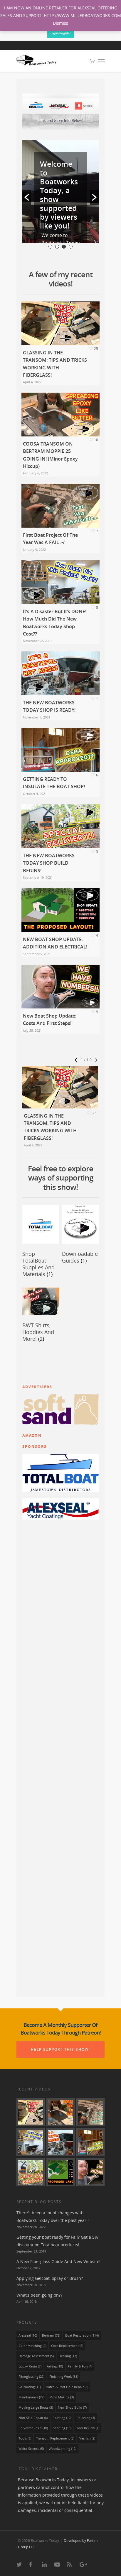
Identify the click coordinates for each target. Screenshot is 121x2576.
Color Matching (32, 2346)
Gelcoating (30, 2387)
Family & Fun (80, 2366)
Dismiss (60, 23)
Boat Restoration (82, 2335)
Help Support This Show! (60, 2049)
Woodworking (63, 2449)
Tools (25, 2438)
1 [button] (50, 247)
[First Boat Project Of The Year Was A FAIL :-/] (90, 2112)
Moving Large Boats (36, 2407)
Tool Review (88, 2428)
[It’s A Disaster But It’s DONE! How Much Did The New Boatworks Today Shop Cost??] (31, 2142)
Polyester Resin (33, 2428)
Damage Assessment (36, 2356)
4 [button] (71, 247)
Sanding (62, 2428)
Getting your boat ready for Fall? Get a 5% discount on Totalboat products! (57, 2241)
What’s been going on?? (39, 2295)
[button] (27, 197)
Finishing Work (64, 2377)
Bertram (51, 2335)
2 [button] (57, 247)
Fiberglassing (31, 2377)
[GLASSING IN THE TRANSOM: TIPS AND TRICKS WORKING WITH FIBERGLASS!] (31, 2112)
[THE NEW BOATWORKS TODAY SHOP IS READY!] (60, 2142)
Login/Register (61, 33)
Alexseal (28, 2335)
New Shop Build (72, 2407)
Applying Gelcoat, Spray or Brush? (50, 2278)
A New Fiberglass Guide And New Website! (58, 2261)
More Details (62, 319)
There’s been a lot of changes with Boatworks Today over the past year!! (53, 2216)
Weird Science (31, 2449)
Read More (54, 187)
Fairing (55, 2366)
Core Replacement (67, 2346)
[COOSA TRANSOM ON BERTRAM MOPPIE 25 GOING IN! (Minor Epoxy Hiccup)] (60, 2112)
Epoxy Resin (30, 2366)
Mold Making (62, 2397)
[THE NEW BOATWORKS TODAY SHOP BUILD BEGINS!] (31, 2172)
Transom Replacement (55, 2438)
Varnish (87, 2438)
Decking (68, 2356)
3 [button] (64, 247)
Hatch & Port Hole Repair (67, 2387)
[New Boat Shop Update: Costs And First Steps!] (90, 2172)
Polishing (86, 2418)
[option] (60, 192)
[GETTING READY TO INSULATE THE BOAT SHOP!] (90, 2142)
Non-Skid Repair (33, 2418)
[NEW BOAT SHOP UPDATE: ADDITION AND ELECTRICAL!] (60, 2172)
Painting (62, 2418)
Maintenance (31, 2397)
